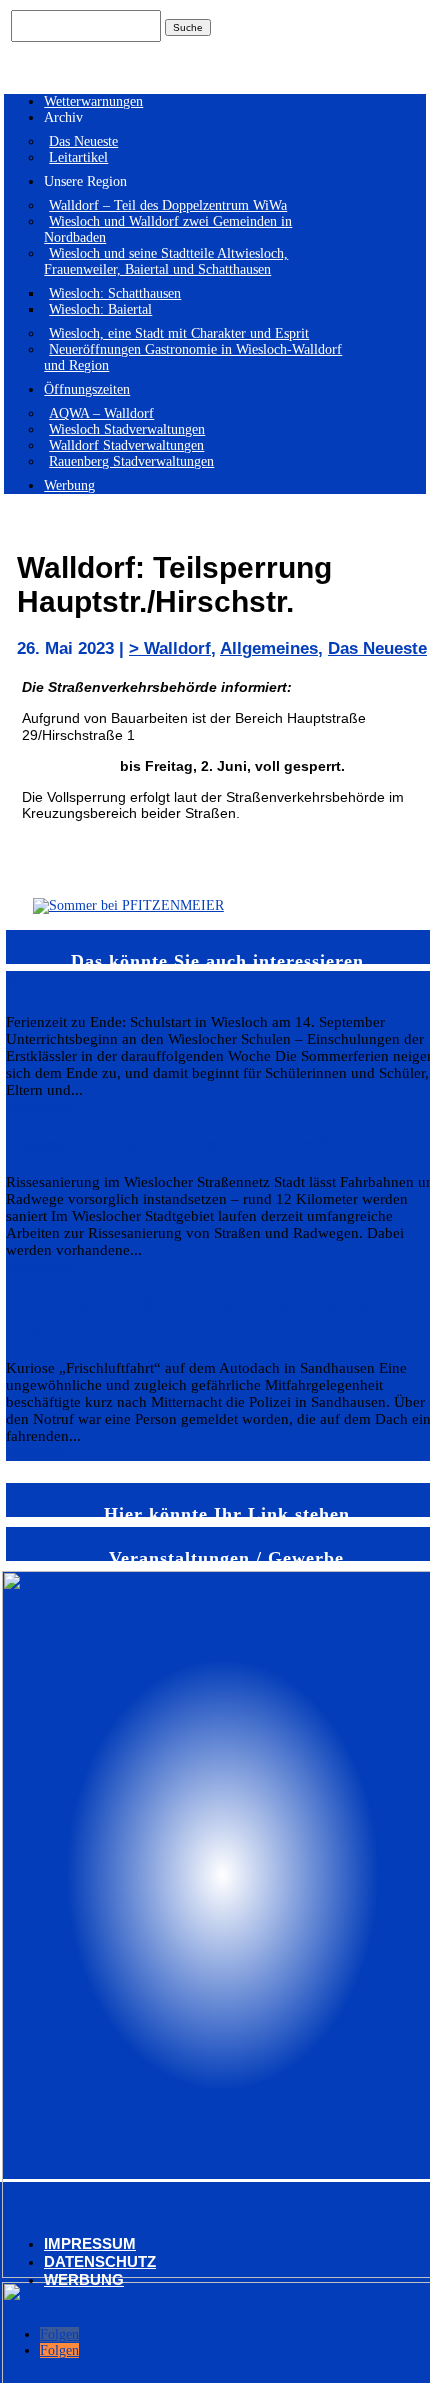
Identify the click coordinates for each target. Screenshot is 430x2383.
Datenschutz (100, 2261)
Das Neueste (83, 141)
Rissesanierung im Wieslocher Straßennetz (198, 1144)
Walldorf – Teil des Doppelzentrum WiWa (168, 205)
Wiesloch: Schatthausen (115, 293)
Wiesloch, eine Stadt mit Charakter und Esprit (179, 333)
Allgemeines (269, 648)
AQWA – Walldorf (101, 413)
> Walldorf (170, 648)
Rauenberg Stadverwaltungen (131, 461)
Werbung (69, 485)
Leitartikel (78, 157)
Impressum (90, 2243)
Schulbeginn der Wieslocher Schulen (171, 983)
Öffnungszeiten (87, 389)
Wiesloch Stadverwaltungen (127, 429)
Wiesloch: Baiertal (100, 309)
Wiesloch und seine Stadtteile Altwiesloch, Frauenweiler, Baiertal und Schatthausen (166, 261)
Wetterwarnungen (93, 101)
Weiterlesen (38, 1106)
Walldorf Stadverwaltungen (126, 445)
